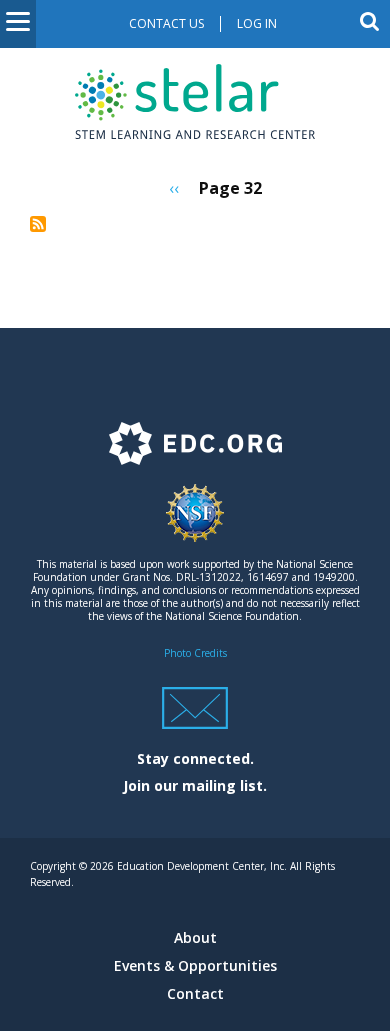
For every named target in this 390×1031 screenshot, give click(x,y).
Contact (195, 993)
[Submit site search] (369, 20)
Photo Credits (195, 653)
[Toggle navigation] (18, 24)
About (195, 937)
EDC (195, 453)
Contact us (166, 23)
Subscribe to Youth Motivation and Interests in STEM (38, 224)
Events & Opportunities (195, 965)
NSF (195, 522)
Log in (257, 23)
